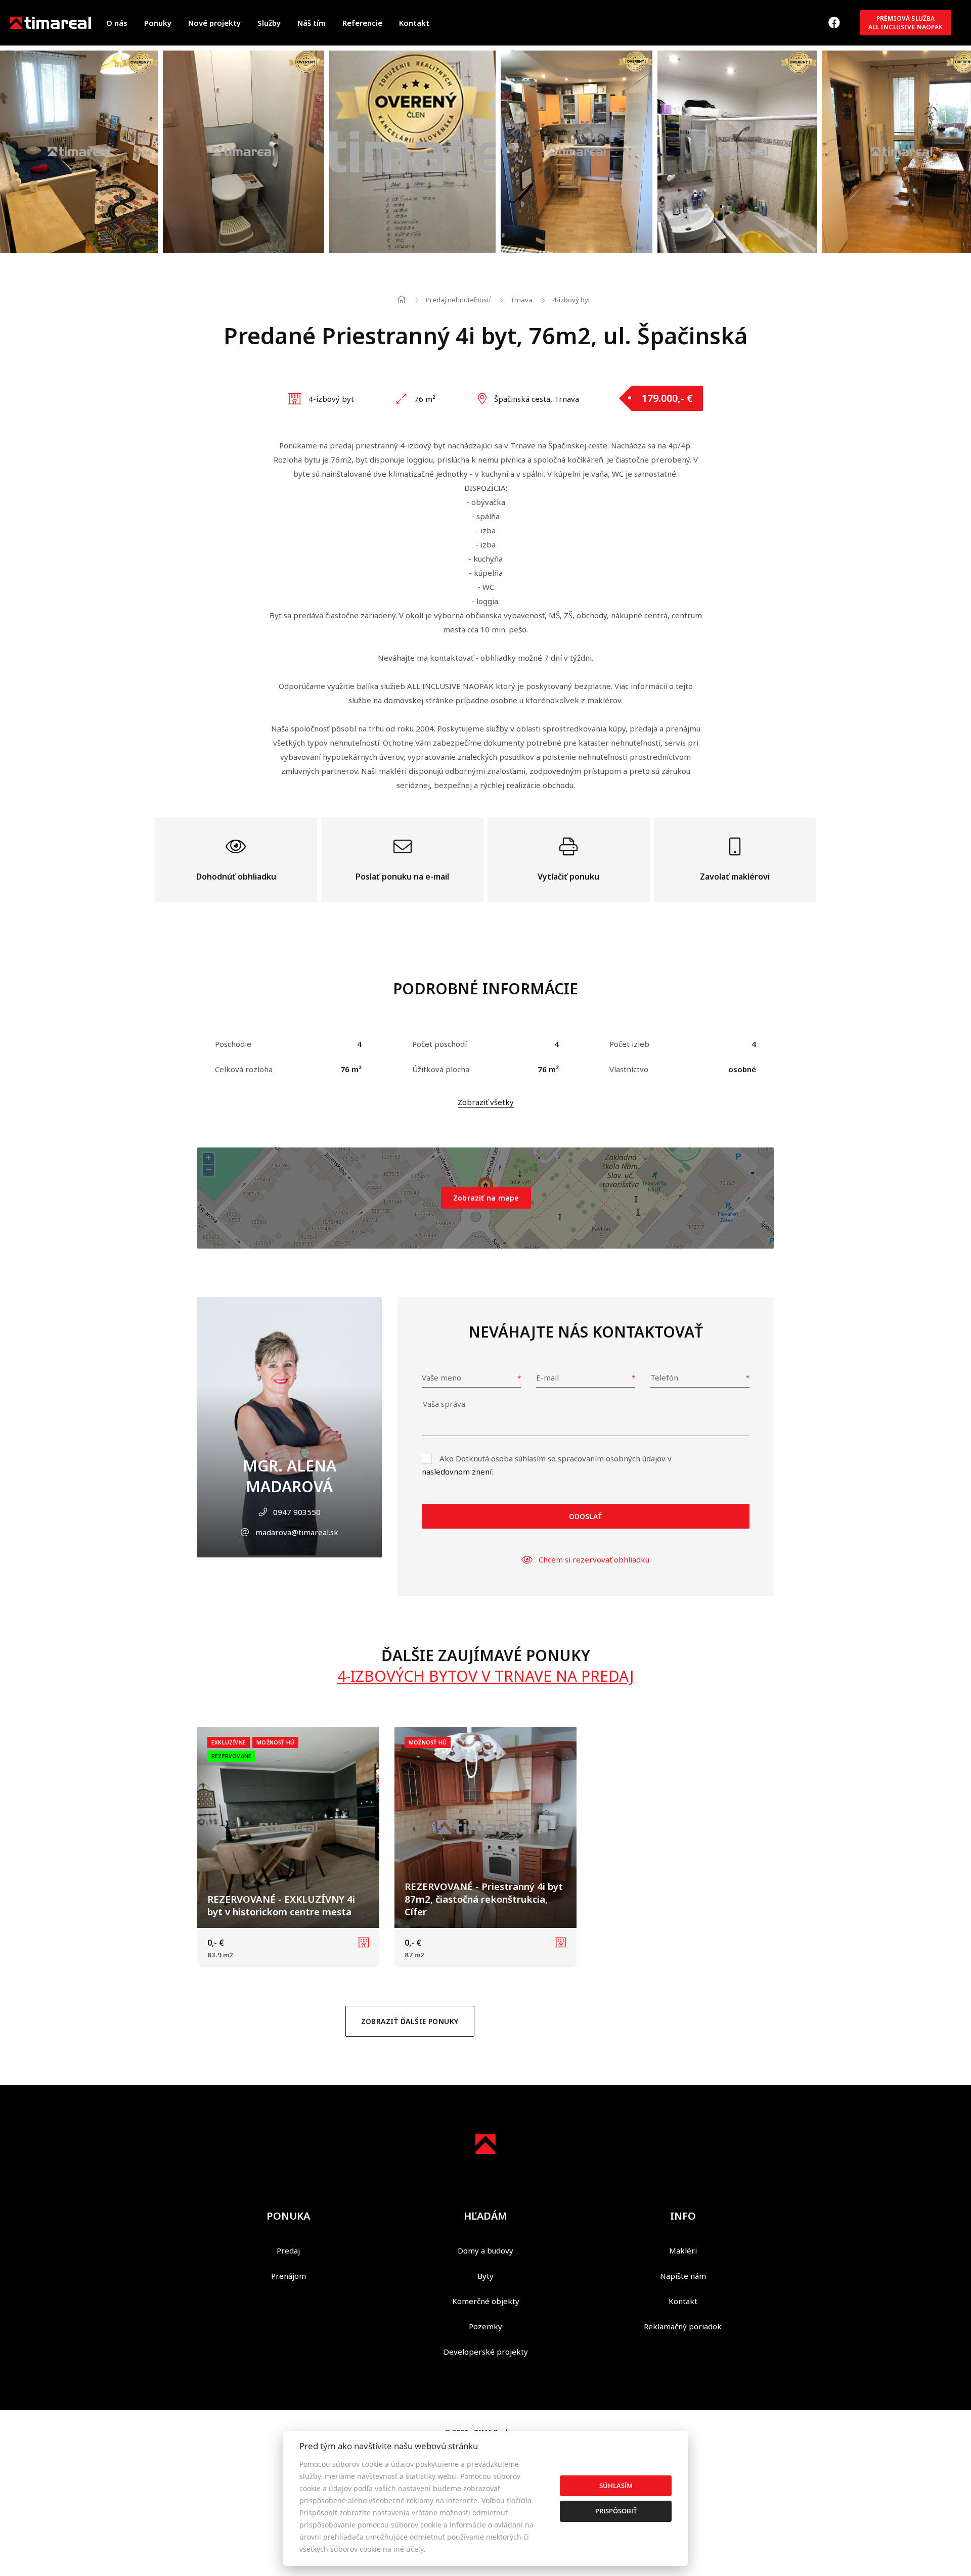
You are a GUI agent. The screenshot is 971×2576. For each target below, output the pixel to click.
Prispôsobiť (616, 2511)
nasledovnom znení (457, 1471)
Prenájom (289, 2276)
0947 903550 (297, 1512)
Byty (485, 2276)
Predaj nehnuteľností (458, 300)
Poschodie (233, 1044)
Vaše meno (442, 1377)
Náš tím (312, 23)
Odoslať (585, 1516)
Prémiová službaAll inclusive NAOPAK (906, 23)
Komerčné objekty (486, 2301)
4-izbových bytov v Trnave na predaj (485, 1676)
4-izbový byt (571, 300)
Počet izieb (629, 1044)
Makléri (683, 2250)
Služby (269, 23)
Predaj (288, 2250)
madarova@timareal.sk (297, 1532)
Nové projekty (214, 23)
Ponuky (158, 23)
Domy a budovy (485, 2250)
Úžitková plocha (441, 1069)
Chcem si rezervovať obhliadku (594, 1559)
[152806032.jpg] (412, 152)
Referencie (362, 23)
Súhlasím (616, 2486)
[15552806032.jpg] (737, 152)
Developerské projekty (486, 2352)
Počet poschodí (439, 1044)
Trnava (521, 300)
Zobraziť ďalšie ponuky (410, 2021)
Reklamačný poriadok (683, 2326)
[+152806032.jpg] (244, 152)
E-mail (547, 1377)
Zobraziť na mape (486, 1198)
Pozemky (485, 2326)
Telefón (664, 1377)
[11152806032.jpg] (577, 152)
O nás (117, 23)
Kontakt (414, 23)
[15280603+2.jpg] (79, 152)
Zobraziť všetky (486, 1102)
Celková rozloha (244, 1069)
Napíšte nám (683, 2276)
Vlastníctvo (629, 1069)
